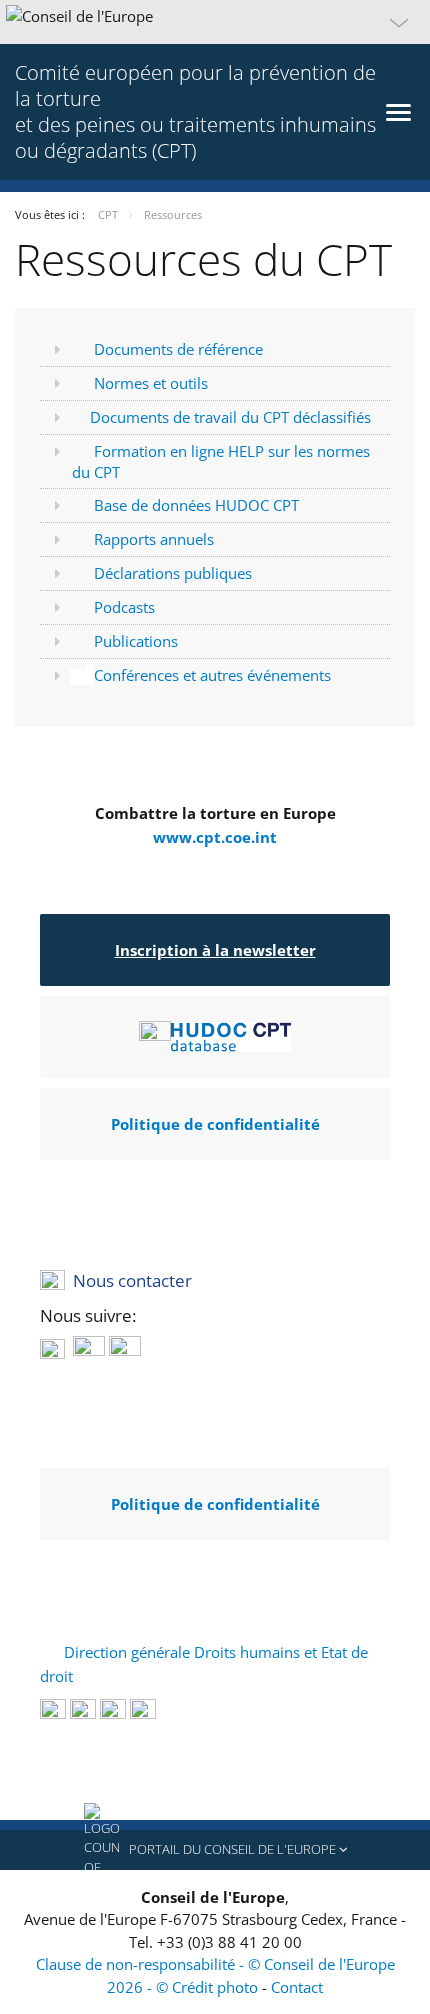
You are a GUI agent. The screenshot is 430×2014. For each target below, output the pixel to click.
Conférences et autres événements (212, 675)
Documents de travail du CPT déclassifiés (230, 417)
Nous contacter (132, 1280)
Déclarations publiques (173, 573)
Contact (297, 1987)
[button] (215, 22)
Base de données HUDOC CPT (196, 505)
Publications (136, 641)
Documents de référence (178, 349)
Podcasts (124, 607)
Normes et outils (151, 383)
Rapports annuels (154, 539)
